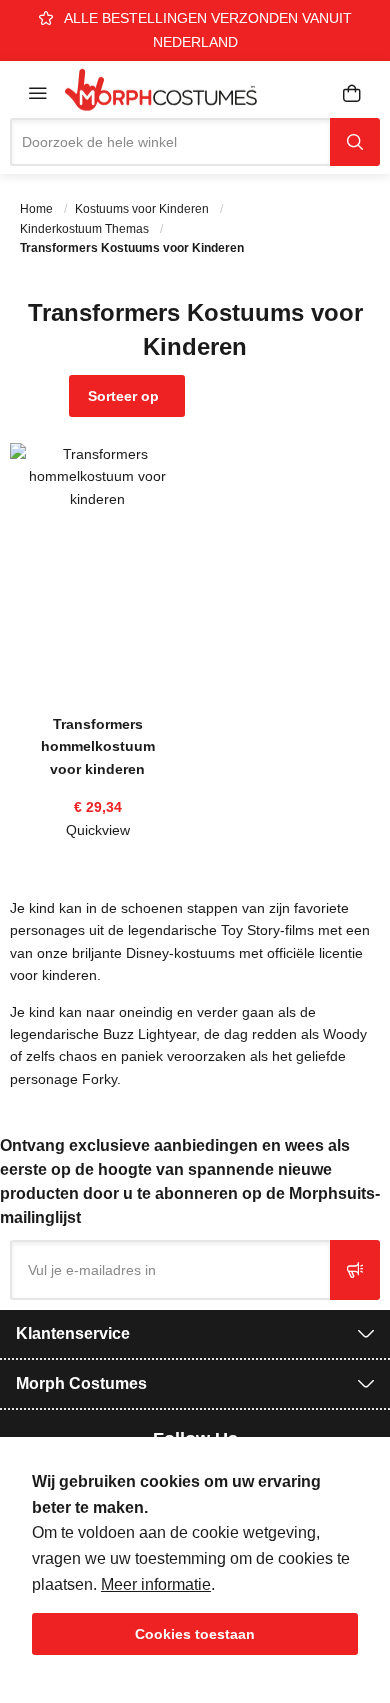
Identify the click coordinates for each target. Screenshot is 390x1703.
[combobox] (170, 142)
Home (38, 209)
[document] (195, 1562)
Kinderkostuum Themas (86, 229)
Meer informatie (156, 1584)
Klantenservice (73, 1333)
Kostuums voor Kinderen (143, 209)
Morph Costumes (81, 1383)
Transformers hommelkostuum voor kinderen (98, 746)
